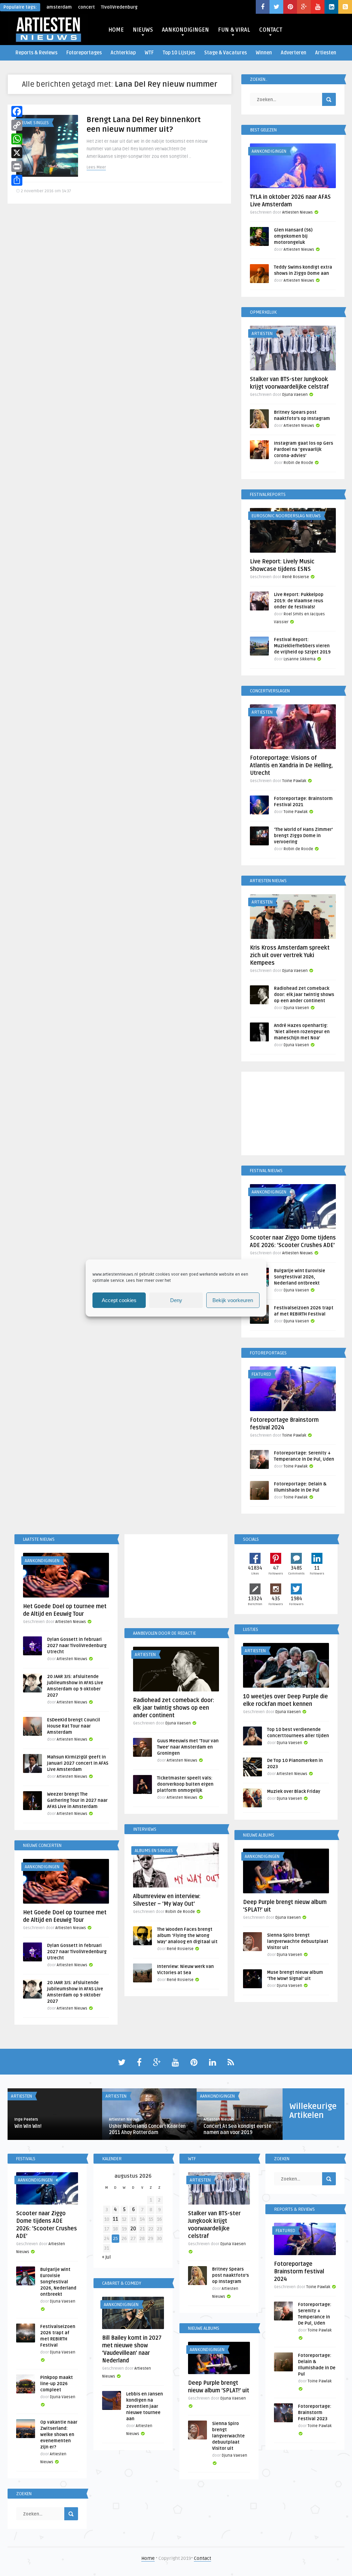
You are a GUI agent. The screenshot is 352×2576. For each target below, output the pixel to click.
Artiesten (326, 53)
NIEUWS (143, 30)
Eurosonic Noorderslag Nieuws (286, 516)
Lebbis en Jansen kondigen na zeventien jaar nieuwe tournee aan (145, 2406)
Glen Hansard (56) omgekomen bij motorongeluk (293, 236)
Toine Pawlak (294, 781)
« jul (106, 2257)
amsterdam (59, 7)
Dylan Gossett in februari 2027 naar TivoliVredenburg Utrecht (77, 1646)
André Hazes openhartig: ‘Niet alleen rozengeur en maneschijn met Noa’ (302, 1032)
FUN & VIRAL (234, 30)
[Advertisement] (293, 1115)
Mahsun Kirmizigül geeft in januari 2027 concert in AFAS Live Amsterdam (78, 1763)
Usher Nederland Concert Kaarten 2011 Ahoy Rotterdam (147, 2129)
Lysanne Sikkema (300, 659)
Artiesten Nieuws (298, 212)
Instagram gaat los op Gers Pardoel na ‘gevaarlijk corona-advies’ (304, 450)
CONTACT (271, 30)
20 (133, 2229)
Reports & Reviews (36, 53)
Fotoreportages (84, 53)
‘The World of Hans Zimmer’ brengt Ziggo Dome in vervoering (303, 836)
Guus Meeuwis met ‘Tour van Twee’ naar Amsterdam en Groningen (188, 1747)
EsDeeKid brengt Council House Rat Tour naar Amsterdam (74, 1726)
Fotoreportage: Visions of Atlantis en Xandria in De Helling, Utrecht (291, 766)
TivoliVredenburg (119, 7)
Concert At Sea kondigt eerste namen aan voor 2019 (237, 2129)
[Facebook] (17, 111)
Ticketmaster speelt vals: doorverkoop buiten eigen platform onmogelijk (185, 1784)
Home (148, 2558)
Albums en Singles (154, 1851)
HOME (116, 30)
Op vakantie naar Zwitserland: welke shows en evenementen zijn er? (59, 2435)
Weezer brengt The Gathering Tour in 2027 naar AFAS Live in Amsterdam (77, 1800)
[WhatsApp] (17, 139)
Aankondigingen (269, 151)
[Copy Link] (17, 125)
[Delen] (17, 180)
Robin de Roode (298, 463)
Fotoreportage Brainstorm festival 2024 (299, 2272)
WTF (149, 53)
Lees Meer (96, 167)
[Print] (17, 166)
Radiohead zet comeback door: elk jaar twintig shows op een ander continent (304, 995)
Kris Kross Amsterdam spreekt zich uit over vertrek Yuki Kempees (290, 955)
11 (115, 2219)
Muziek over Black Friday (294, 1792)
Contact (202, 2558)
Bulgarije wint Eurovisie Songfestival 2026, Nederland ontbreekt (300, 1277)
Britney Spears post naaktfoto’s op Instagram (230, 2275)
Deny (176, 1300)
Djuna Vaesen (295, 395)
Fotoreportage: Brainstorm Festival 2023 (315, 2413)
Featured (261, 1374)
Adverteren (294, 53)
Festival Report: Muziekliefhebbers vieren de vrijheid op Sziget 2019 (302, 646)
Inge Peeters (26, 2119)
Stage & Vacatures (225, 53)
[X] (17, 153)
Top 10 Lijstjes (179, 53)
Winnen (264, 53)
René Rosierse (296, 577)
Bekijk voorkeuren (233, 1300)
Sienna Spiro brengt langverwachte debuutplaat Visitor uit (298, 1941)
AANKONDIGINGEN (185, 30)
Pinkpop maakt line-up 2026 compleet (57, 2384)
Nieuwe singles (33, 123)
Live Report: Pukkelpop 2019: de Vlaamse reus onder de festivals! (299, 601)
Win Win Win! (28, 2126)
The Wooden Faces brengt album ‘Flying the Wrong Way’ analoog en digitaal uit (187, 1936)
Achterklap (123, 53)
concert (86, 7)
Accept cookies (119, 1300)
